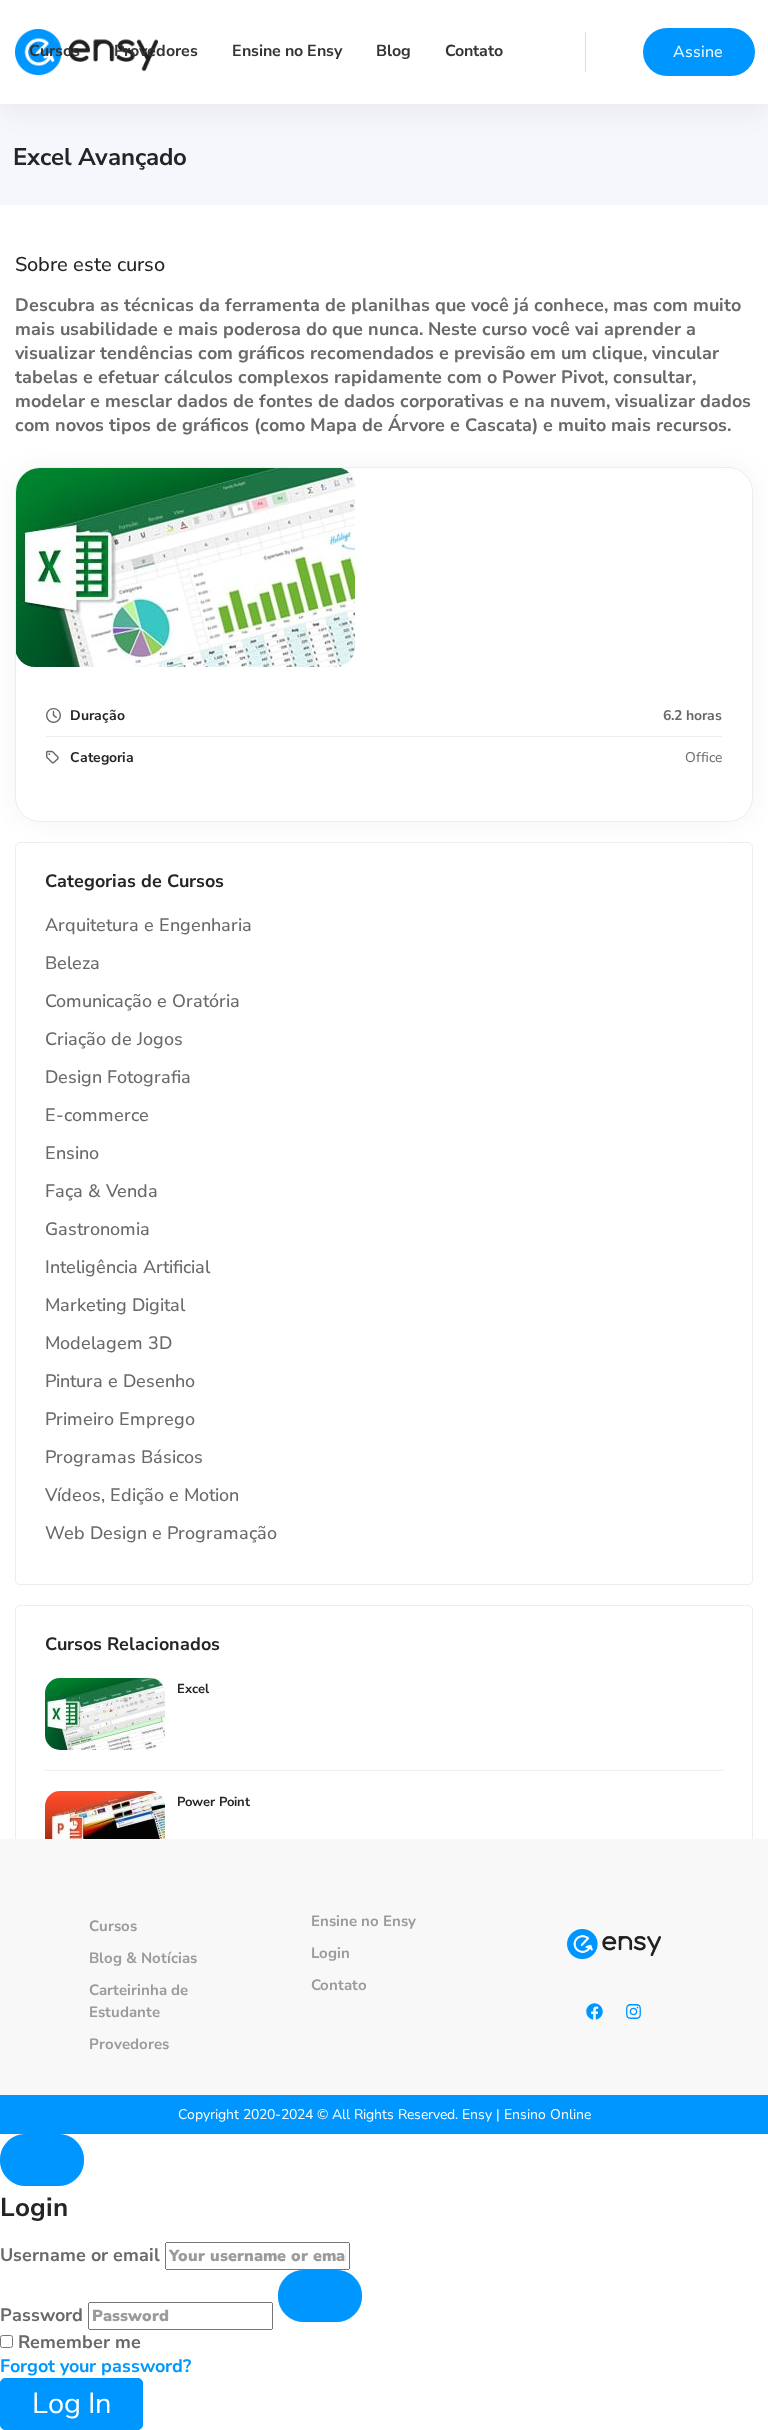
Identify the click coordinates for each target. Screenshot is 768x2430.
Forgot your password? (95, 2366)
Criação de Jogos (114, 1039)
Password (41, 2315)
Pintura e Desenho (120, 1381)
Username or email (80, 2255)
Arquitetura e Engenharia (148, 925)
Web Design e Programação (161, 1533)
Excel (193, 1689)
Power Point (213, 1802)
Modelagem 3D (108, 1343)
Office (703, 757)
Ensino (72, 1153)
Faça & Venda (101, 1191)
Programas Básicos (124, 1457)
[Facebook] (595, 2012)
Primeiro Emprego (120, 1419)
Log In (71, 2403)
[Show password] (320, 2296)
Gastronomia (97, 1229)
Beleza (72, 963)
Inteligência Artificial (127, 1267)
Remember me (77, 2342)
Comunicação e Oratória (142, 1001)
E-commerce (97, 1115)
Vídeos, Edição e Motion (142, 1495)
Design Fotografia (118, 1077)
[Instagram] (634, 2012)
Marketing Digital (115, 1305)
